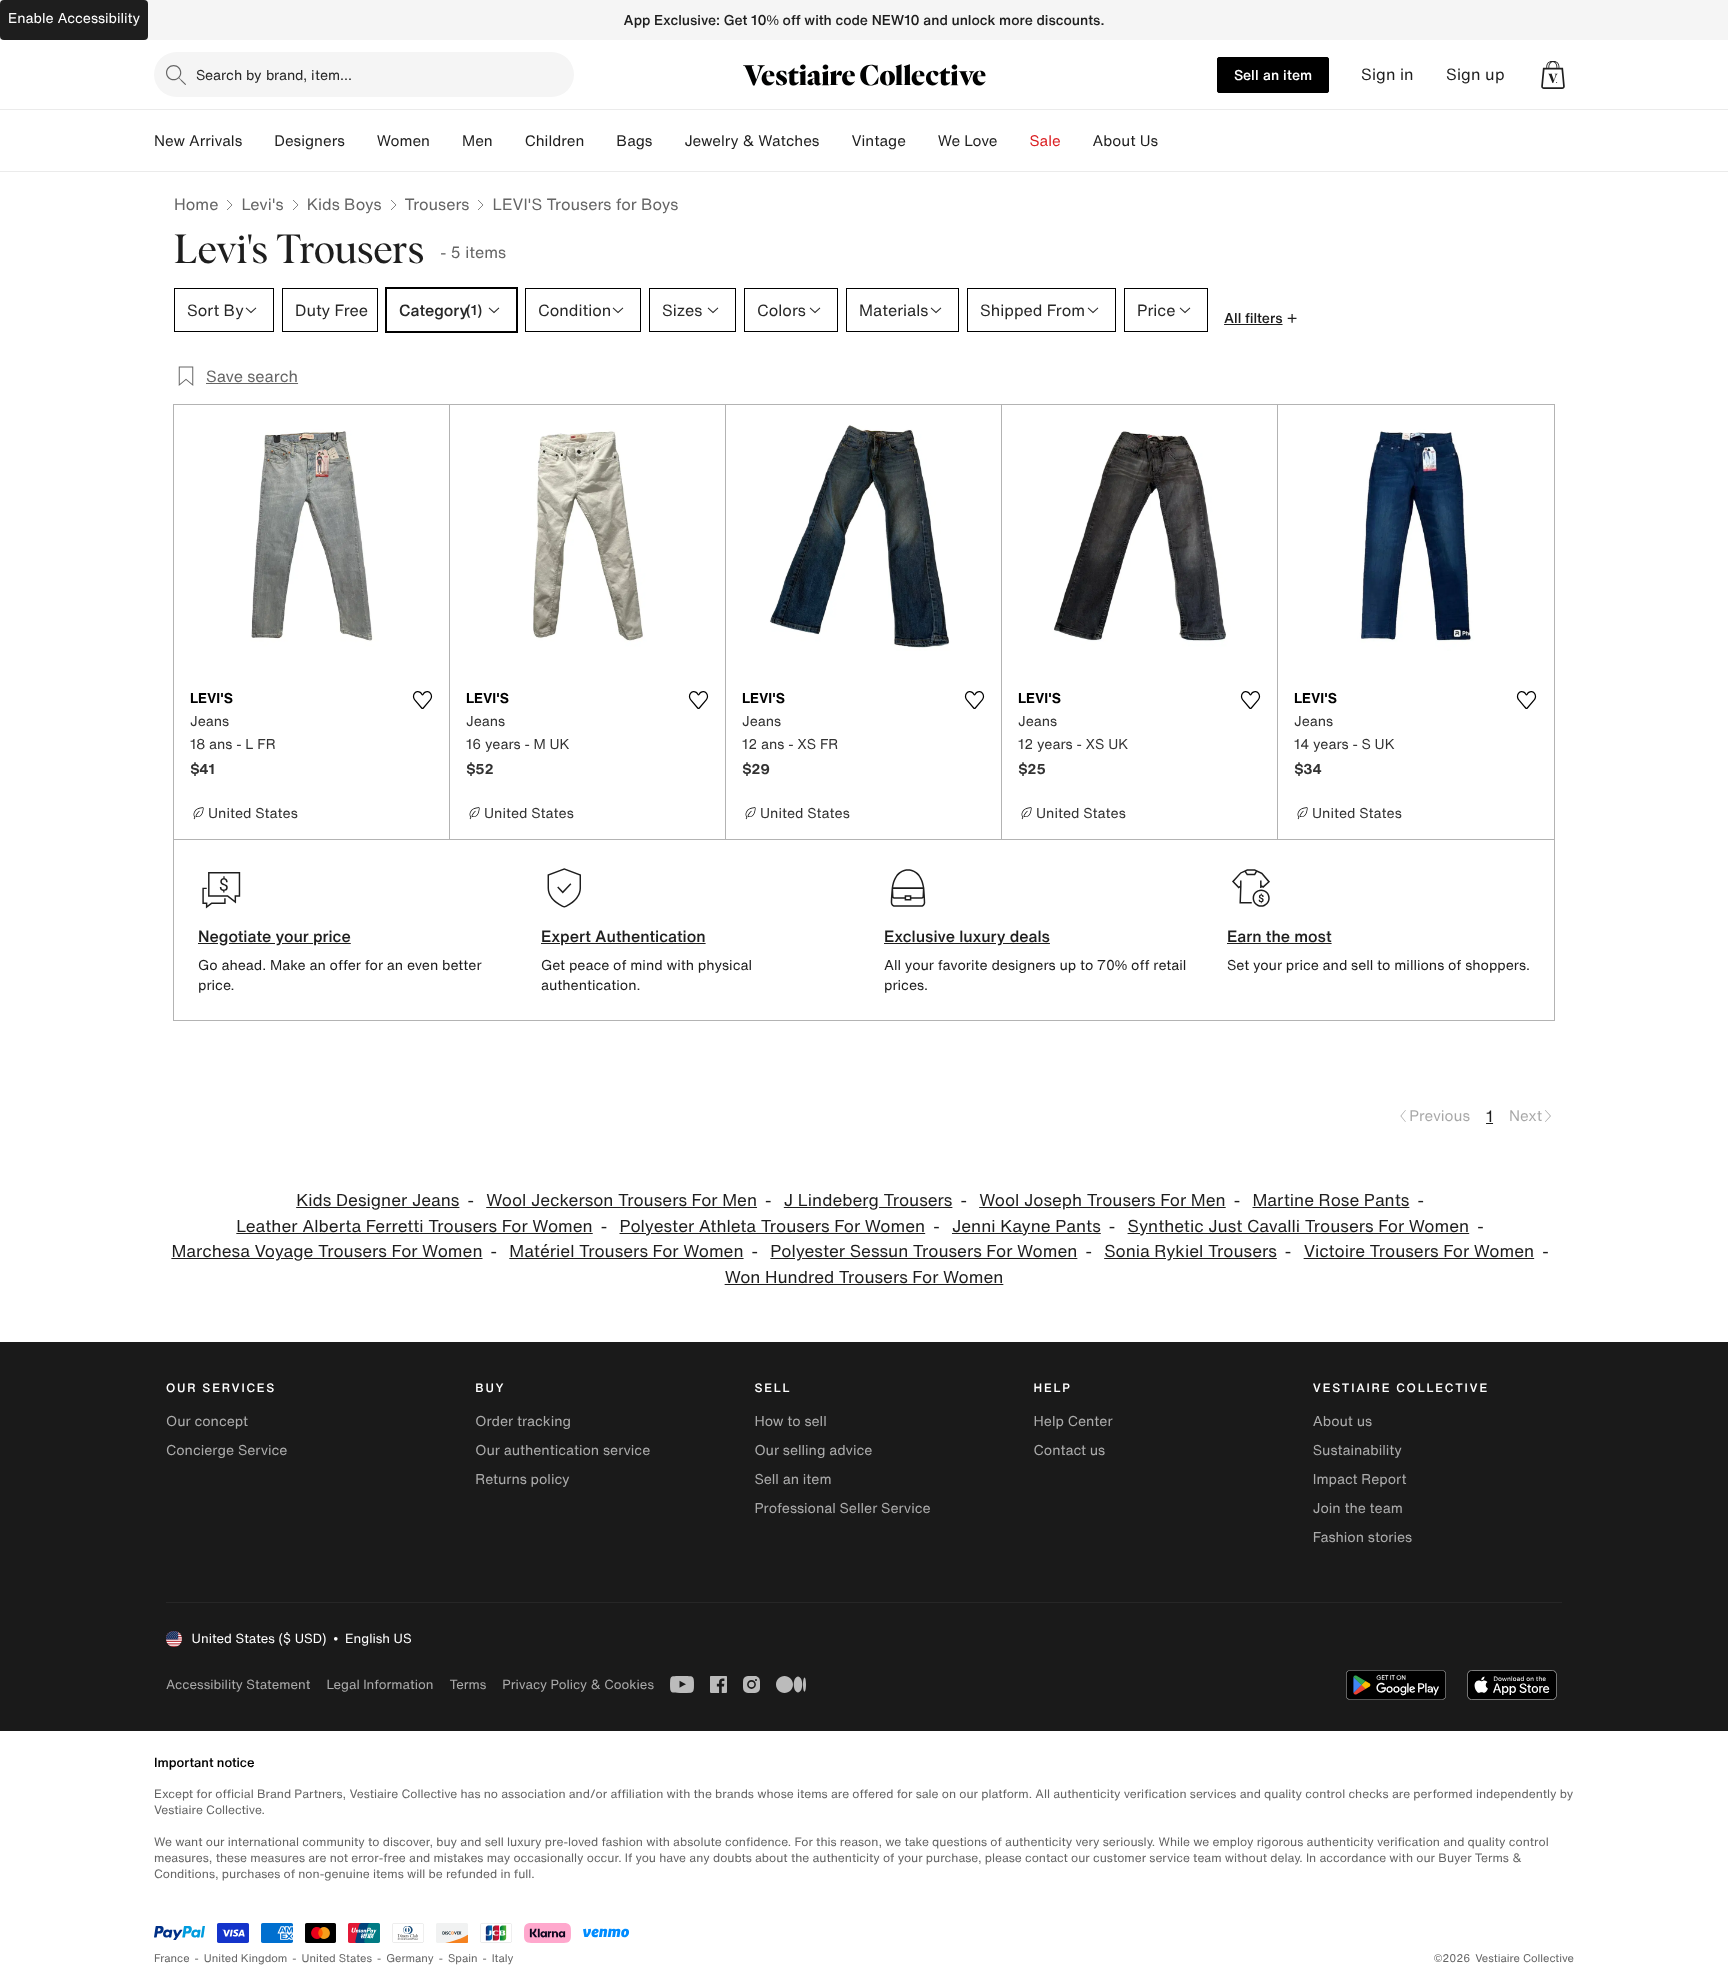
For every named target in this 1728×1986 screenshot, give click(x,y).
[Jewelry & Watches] (835, 141)
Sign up (1475, 74)
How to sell (790, 1421)
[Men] (509, 141)
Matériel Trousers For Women (626, 1251)
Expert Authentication (623, 936)
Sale (1045, 141)
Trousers (437, 204)
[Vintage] (922, 141)
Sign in (1387, 74)
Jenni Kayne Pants (1026, 1226)
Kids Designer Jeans (377, 1200)
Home (196, 204)
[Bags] (668, 141)
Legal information (379, 1684)
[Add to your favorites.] (422, 700)
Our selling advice (813, 1450)
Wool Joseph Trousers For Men (1102, 1200)
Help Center (1073, 1421)
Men (477, 141)
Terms (467, 1684)
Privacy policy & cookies (578, 1684)
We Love (968, 141)
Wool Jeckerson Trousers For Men (621, 1200)
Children (555, 141)
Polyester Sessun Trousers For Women (923, 1251)
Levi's (262, 204)
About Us (1125, 141)
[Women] (446, 141)
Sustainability (1357, 1450)
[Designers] (361, 141)
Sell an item (1273, 74)
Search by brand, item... (274, 74)
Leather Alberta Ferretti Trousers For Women (414, 1226)
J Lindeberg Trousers (868, 1200)
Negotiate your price (274, 936)
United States (337, 1958)
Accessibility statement (238, 1684)
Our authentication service (562, 1450)
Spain (463, 1958)
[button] (1553, 75)
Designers (309, 141)
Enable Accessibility (74, 18)
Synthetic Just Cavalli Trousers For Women (1299, 1226)
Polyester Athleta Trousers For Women (773, 1226)
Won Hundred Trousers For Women (864, 1277)
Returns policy (522, 1479)
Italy (503, 1958)
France (172, 1958)
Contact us (1070, 1450)
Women (403, 141)
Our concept (207, 1421)
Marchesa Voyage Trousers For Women (326, 1251)
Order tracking (523, 1421)
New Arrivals (198, 141)
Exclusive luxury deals (967, 936)
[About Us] (1174, 141)
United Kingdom (246, 1958)
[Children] (600, 141)
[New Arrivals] (258, 141)
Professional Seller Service (842, 1508)
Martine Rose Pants (1330, 1200)
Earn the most (1279, 936)
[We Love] (1014, 141)
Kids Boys (344, 204)
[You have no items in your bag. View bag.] (1553, 75)
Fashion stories (1362, 1537)
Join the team (1358, 1508)
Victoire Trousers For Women (1419, 1251)
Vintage (878, 141)
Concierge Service (226, 1450)
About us (1342, 1421)
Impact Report (1360, 1479)
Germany (410, 1958)
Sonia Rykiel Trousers (1190, 1251)
